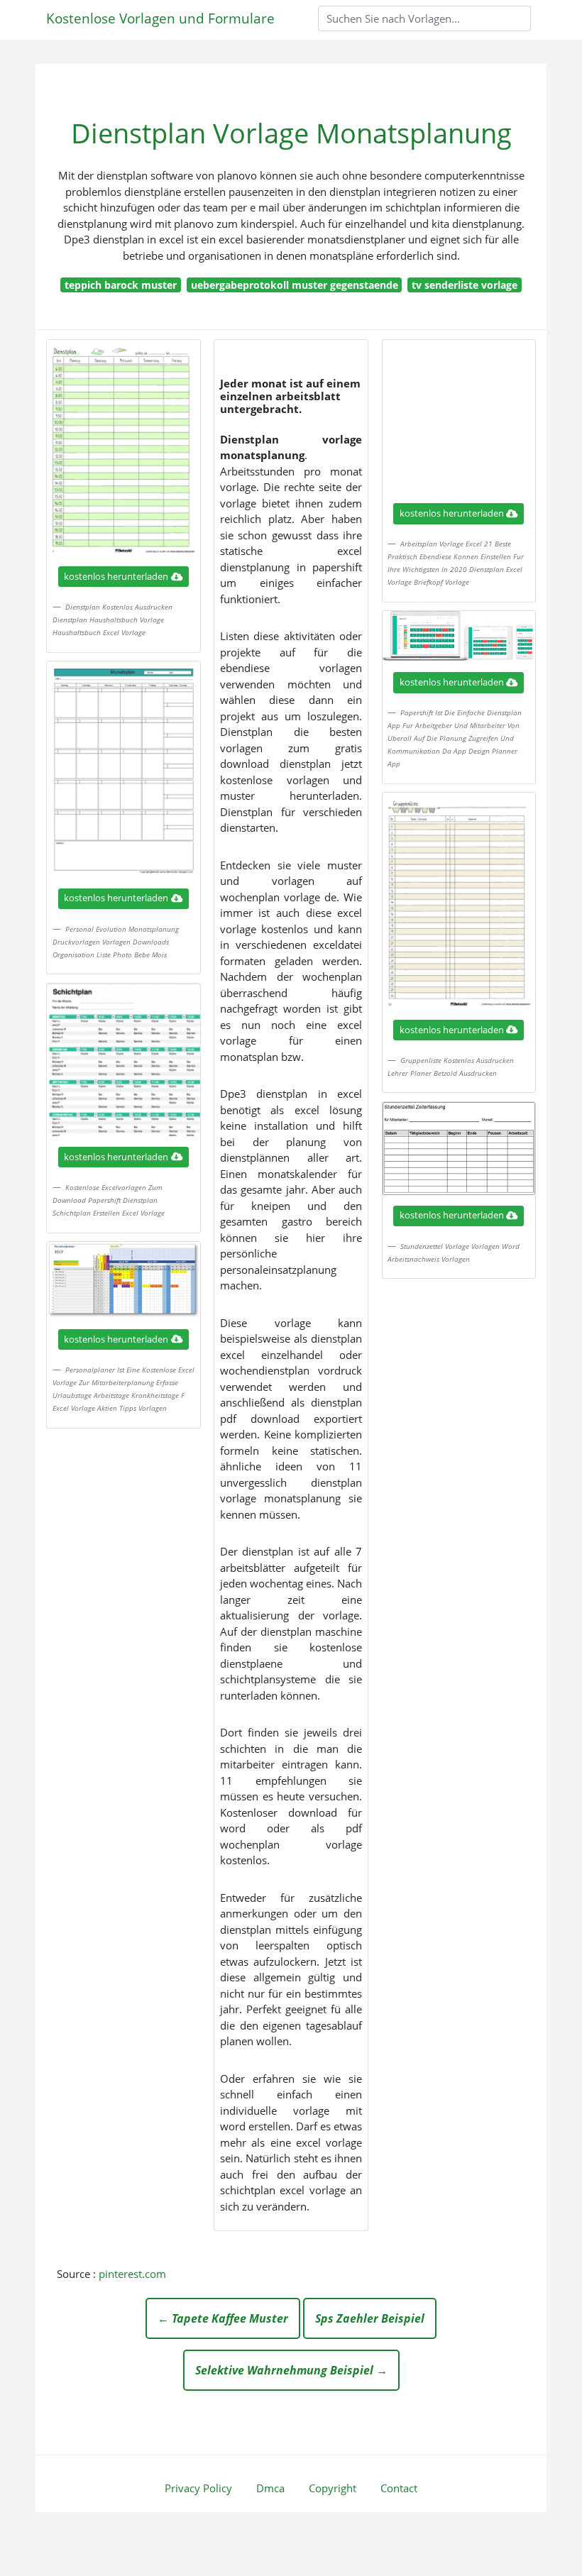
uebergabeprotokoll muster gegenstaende (295, 285)
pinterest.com (132, 2274)
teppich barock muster (121, 285)
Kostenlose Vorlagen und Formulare (160, 18)
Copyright (333, 2488)
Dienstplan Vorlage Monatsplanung (291, 133)
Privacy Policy (198, 2488)
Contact (399, 2488)
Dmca (270, 2488)
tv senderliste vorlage (465, 285)
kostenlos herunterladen (116, 576)
